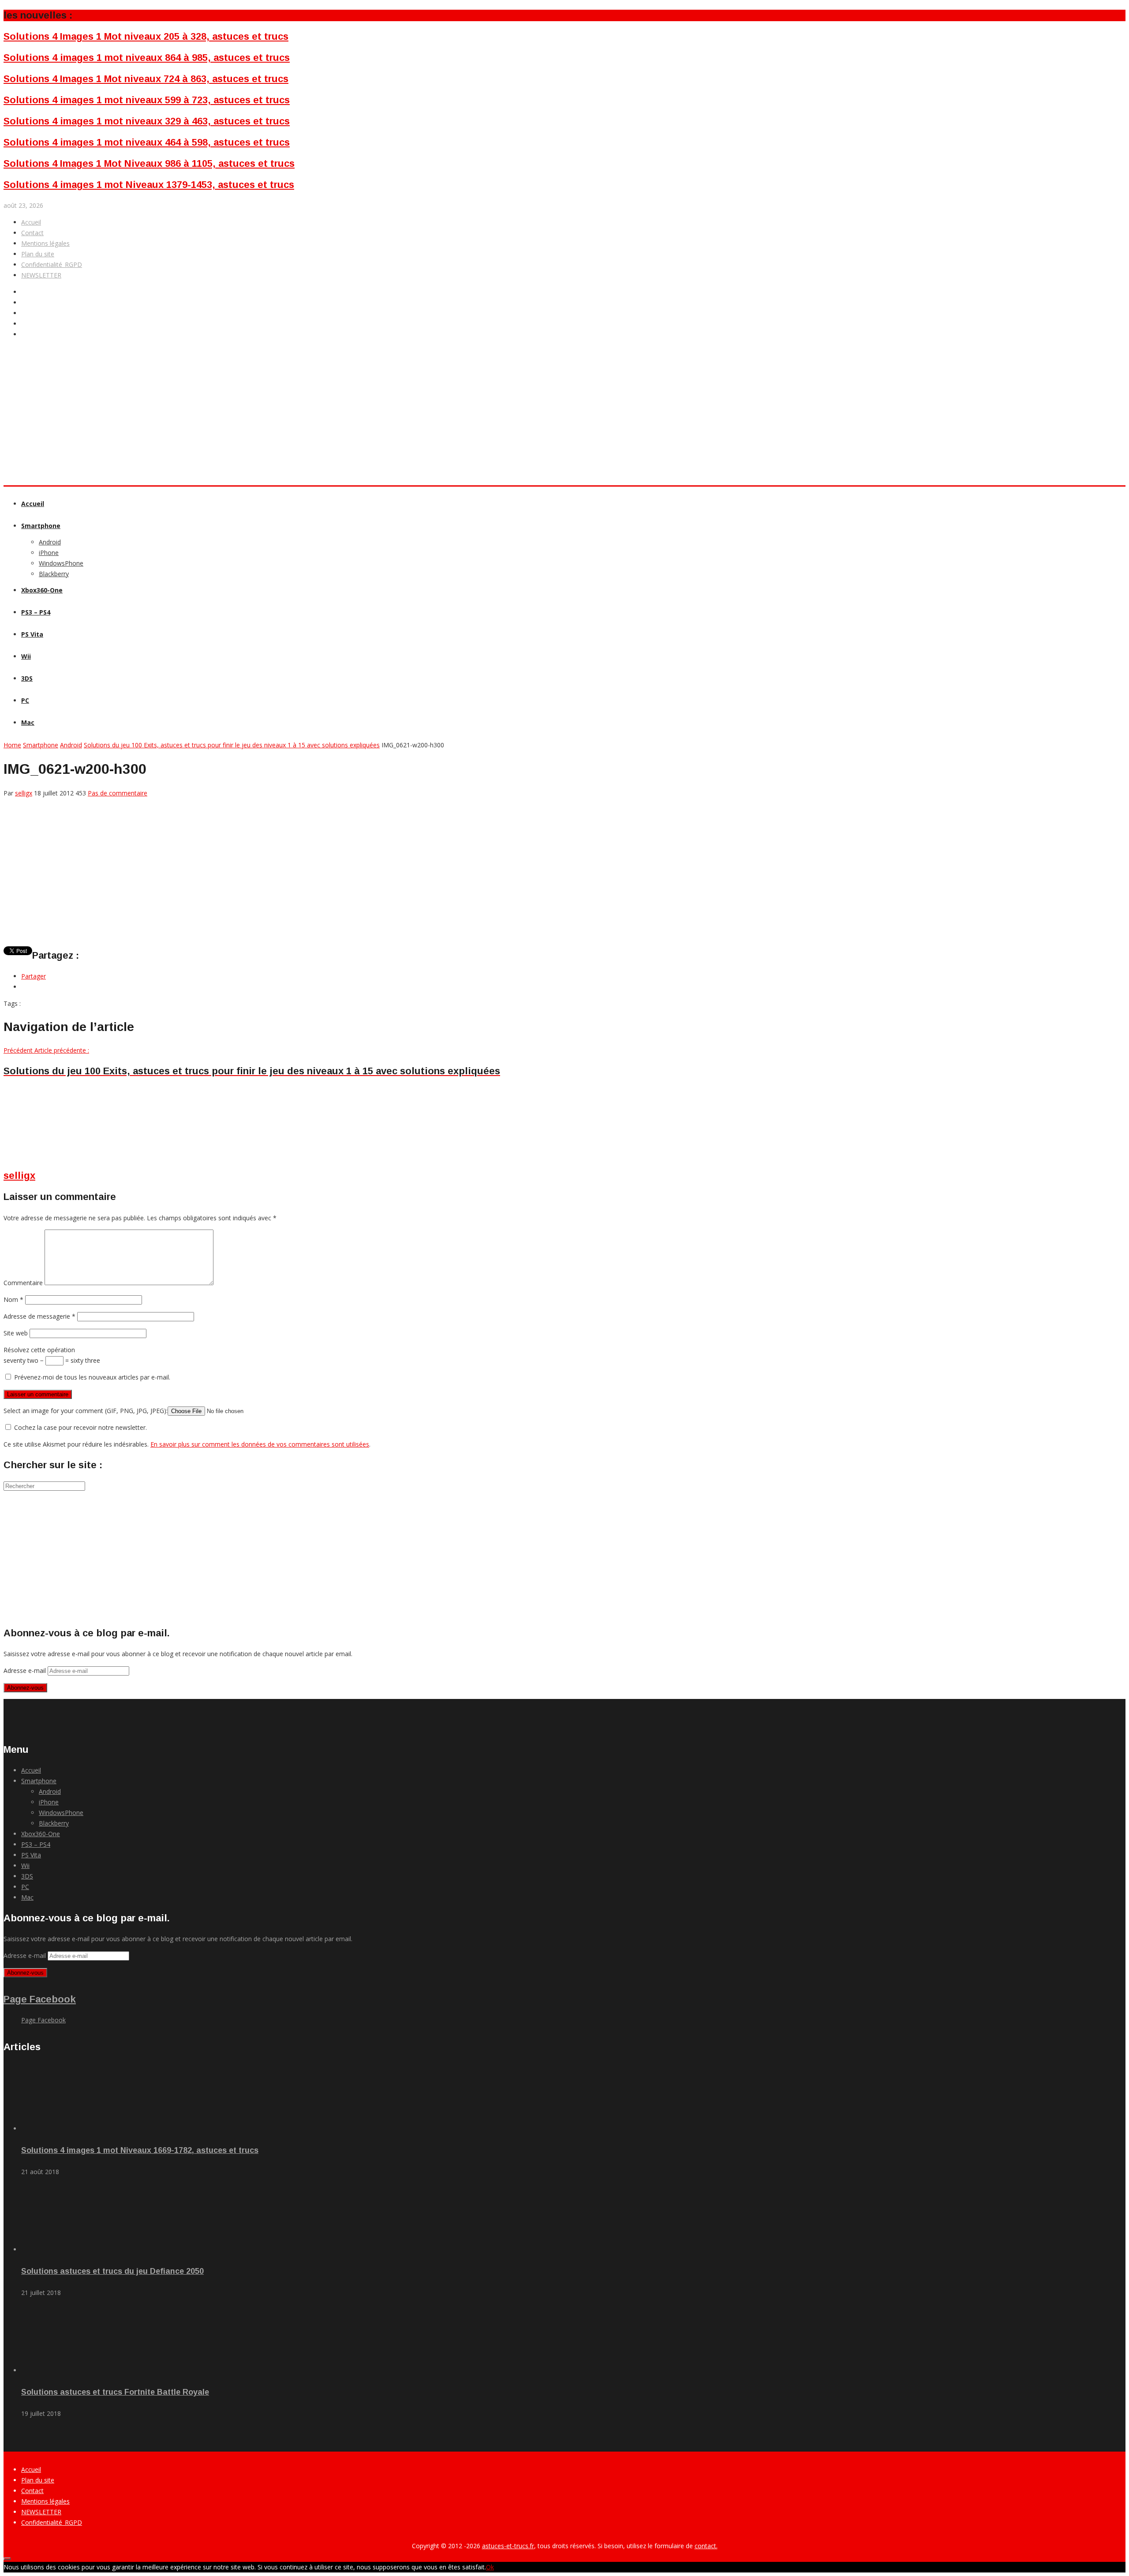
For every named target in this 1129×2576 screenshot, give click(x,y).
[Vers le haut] (7, 2559)
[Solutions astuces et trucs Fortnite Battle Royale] (71, 2370)
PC (25, 700)
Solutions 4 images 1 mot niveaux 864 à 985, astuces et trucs (147, 58)
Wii (26, 656)
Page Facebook (40, 1999)
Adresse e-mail (26, 1670)
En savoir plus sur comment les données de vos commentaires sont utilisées (260, 1444)
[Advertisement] (164, 451)
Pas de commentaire (118, 793)
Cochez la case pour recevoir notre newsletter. (80, 1427)
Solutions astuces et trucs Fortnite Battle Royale (115, 2392)
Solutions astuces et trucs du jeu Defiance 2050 (112, 2271)
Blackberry (54, 574)
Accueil (31, 222)
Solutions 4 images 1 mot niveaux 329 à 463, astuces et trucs (147, 121)
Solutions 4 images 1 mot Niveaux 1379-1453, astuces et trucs (149, 185)
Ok (490, 2567)
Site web (16, 1333)
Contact (32, 233)
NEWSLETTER (41, 275)
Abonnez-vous (25, 1688)
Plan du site (38, 254)
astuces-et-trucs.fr (508, 2546)
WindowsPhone (61, 563)
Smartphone (41, 526)
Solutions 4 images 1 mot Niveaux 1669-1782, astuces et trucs (140, 2150)
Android (50, 542)
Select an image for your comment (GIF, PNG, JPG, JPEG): (86, 1411)
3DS (27, 678)
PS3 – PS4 (36, 612)
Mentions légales (45, 243)
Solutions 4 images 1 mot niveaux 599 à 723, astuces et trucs (147, 100)
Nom (13, 1299)
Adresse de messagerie (39, 1316)
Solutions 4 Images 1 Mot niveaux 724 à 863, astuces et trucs (146, 79)
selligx (24, 793)
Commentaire (23, 1283)
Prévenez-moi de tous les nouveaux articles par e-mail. (92, 1377)
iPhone (49, 553)
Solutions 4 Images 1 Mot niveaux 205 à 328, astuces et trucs (146, 36)
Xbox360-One (42, 590)
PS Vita (32, 634)
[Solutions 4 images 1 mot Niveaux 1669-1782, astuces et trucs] (71, 2128)
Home (12, 745)
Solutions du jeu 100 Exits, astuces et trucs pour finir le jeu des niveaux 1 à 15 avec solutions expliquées (232, 745)
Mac (28, 722)
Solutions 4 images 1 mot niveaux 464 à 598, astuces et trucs (147, 142)
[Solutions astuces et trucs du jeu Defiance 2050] (71, 2249)
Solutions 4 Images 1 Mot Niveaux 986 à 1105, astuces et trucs (149, 163)
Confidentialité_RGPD (52, 264)
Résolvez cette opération (39, 1350)
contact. (706, 2546)
